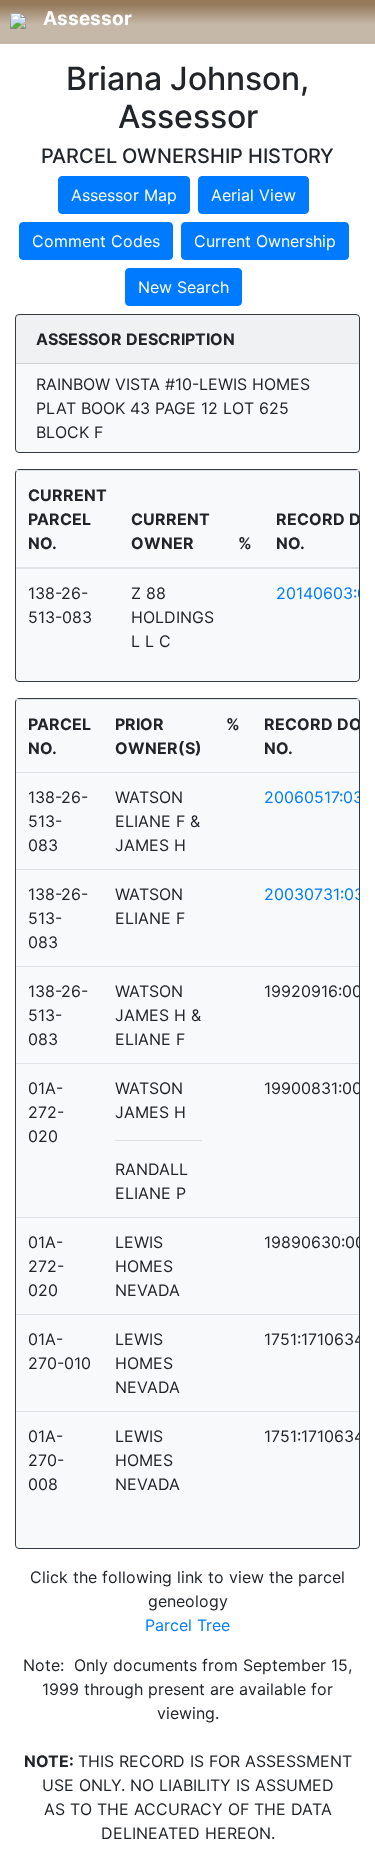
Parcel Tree (187, 1625)
